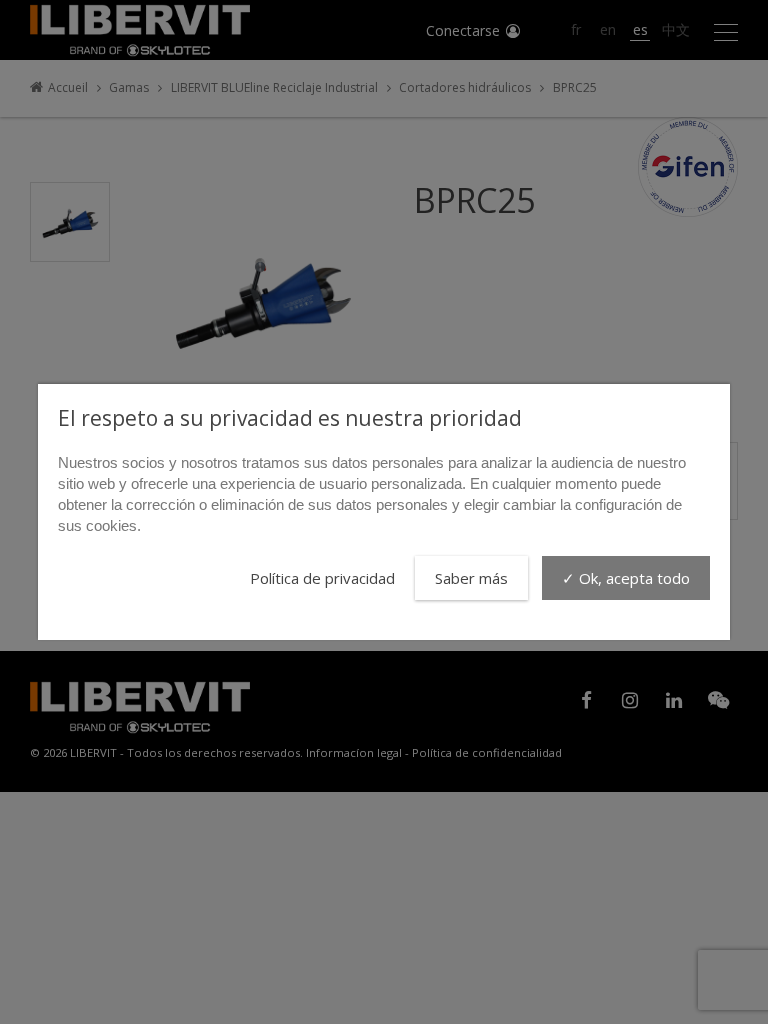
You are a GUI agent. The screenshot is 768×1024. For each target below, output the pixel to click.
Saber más (471, 578)
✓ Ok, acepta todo (626, 578)
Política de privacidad (322, 578)
